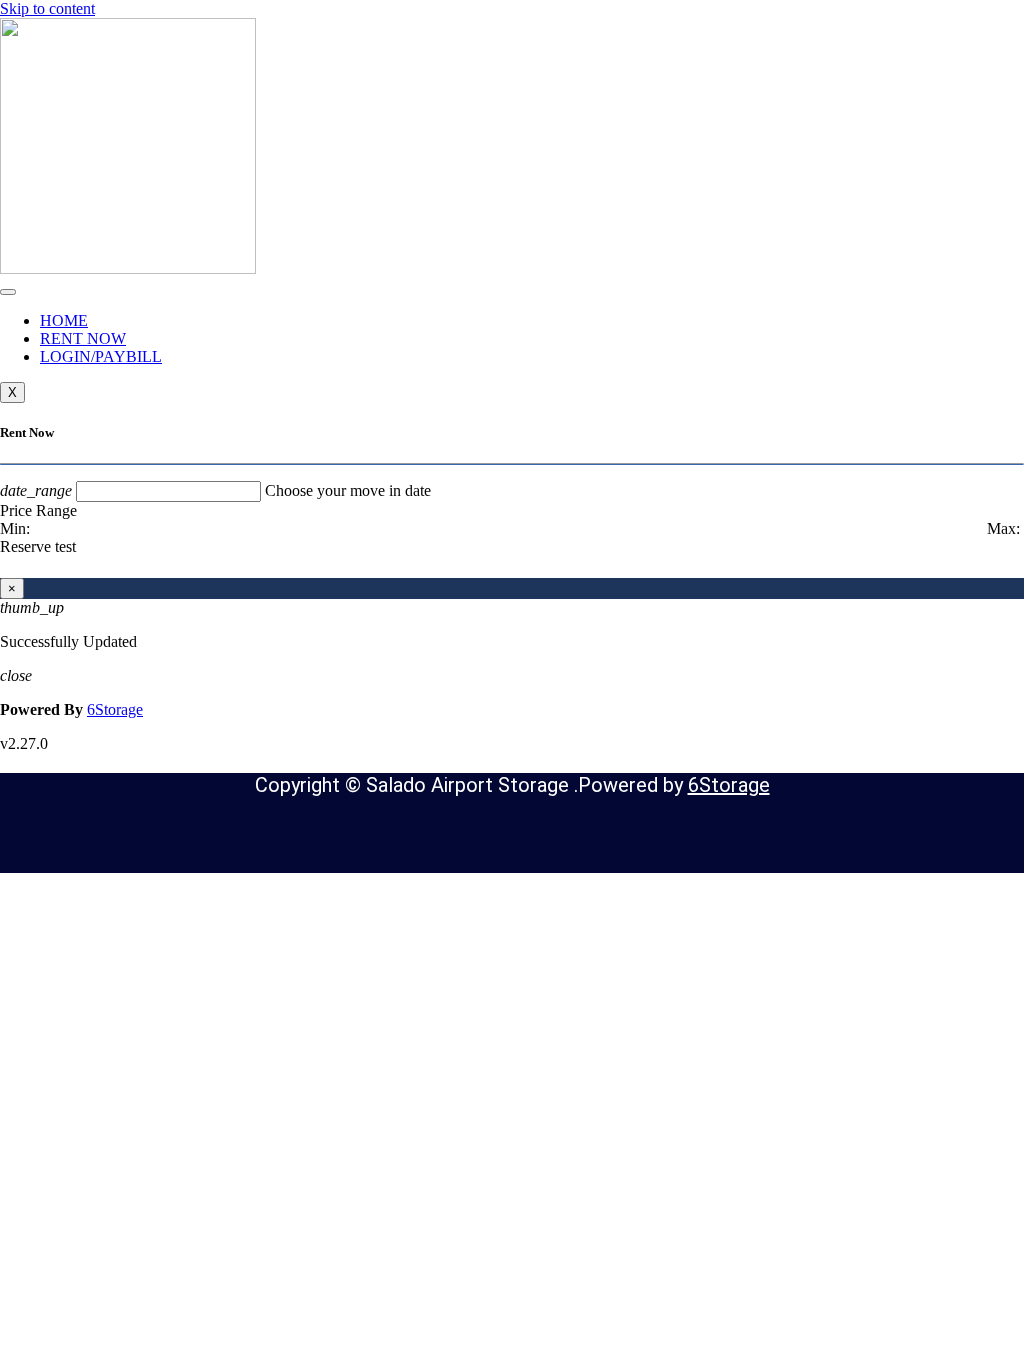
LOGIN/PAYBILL (101, 356)
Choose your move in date (348, 490)
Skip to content (47, 8)
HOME (64, 320)
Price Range (38, 510)
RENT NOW (83, 338)
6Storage (115, 709)
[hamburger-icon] (8, 292)
